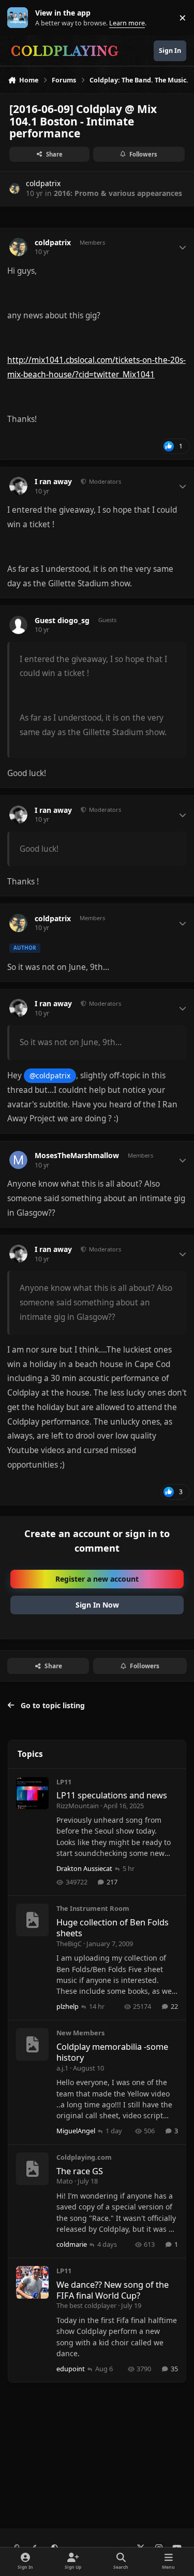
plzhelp (68, 2006)
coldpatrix (43, 183)
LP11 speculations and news (112, 1795)
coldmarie (72, 2244)
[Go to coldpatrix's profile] (15, 188)
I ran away (53, 482)
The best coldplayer (86, 2305)
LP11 (64, 1782)
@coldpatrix (50, 1075)
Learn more (20, 18)
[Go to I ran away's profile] (18, 486)
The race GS (80, 2171)
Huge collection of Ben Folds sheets (113, 1927)
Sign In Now (97, 1605)
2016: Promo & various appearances (118, 193)
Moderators (104, 481)
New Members (80, 2033)
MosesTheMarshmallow (77, 1156)
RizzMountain (78, 1806)
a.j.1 (62, 2068)
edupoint (71, 2369)
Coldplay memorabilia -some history (112, 2052)
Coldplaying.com (84, 2157)
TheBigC (69, 1944)
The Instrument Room (93, 1908)
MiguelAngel (76, 2131)
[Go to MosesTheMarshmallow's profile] (18, 1160)
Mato (65, 2181)
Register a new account (97, 1579)
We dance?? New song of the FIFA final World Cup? (113, 2290)
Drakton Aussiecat (84, 1868)
